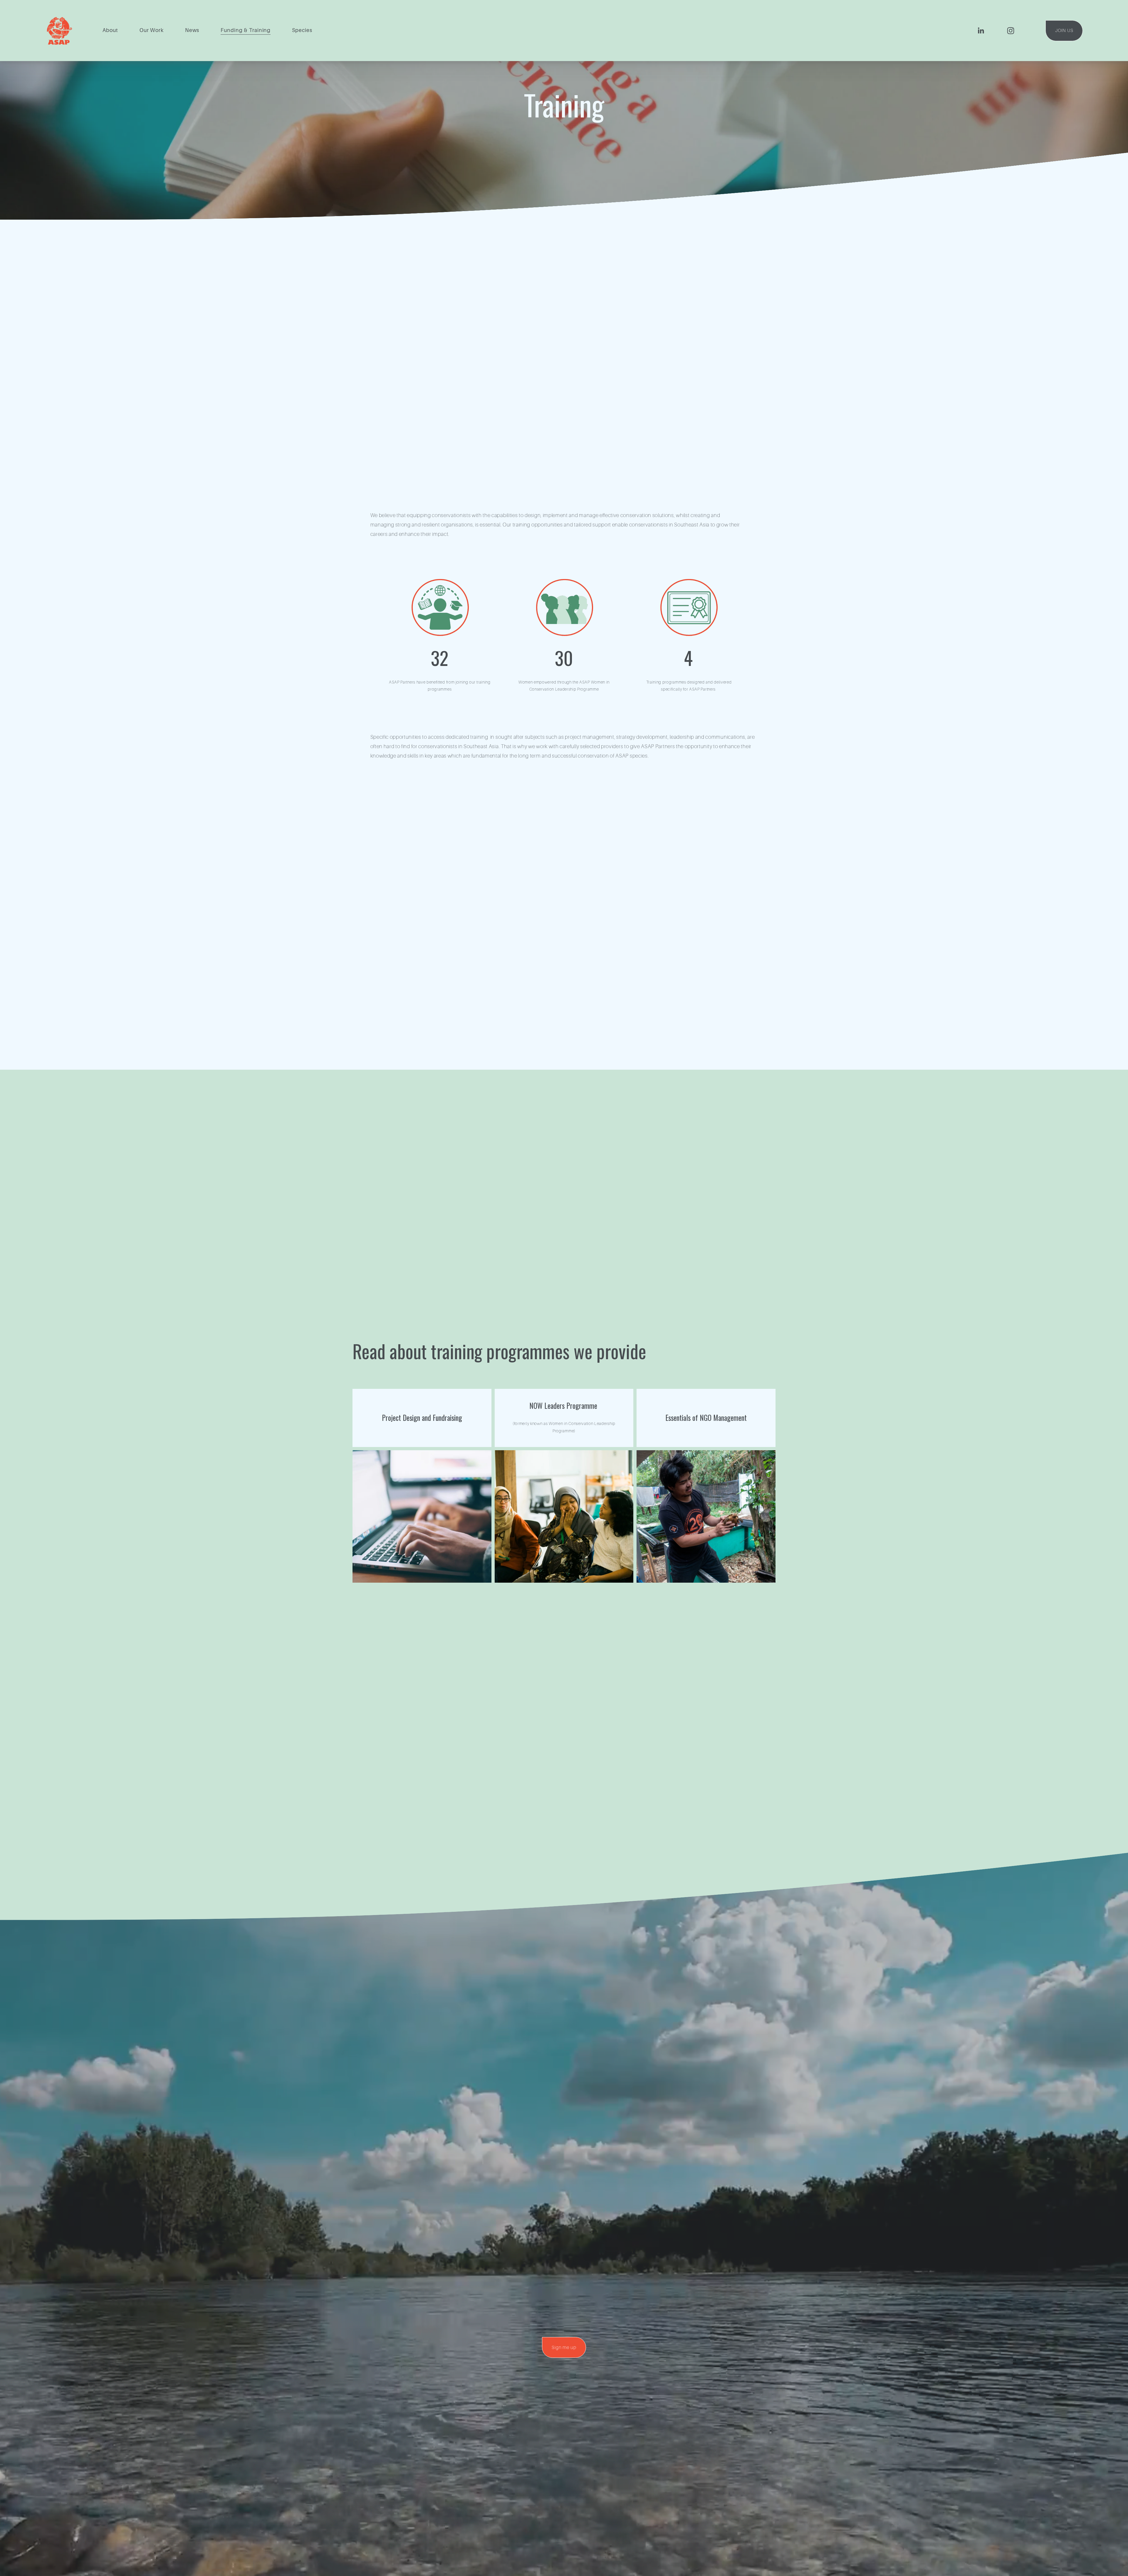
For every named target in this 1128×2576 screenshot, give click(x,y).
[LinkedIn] (981, 31)
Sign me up (564, 2348)
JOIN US (1064, 31)
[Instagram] (1011, 31)
